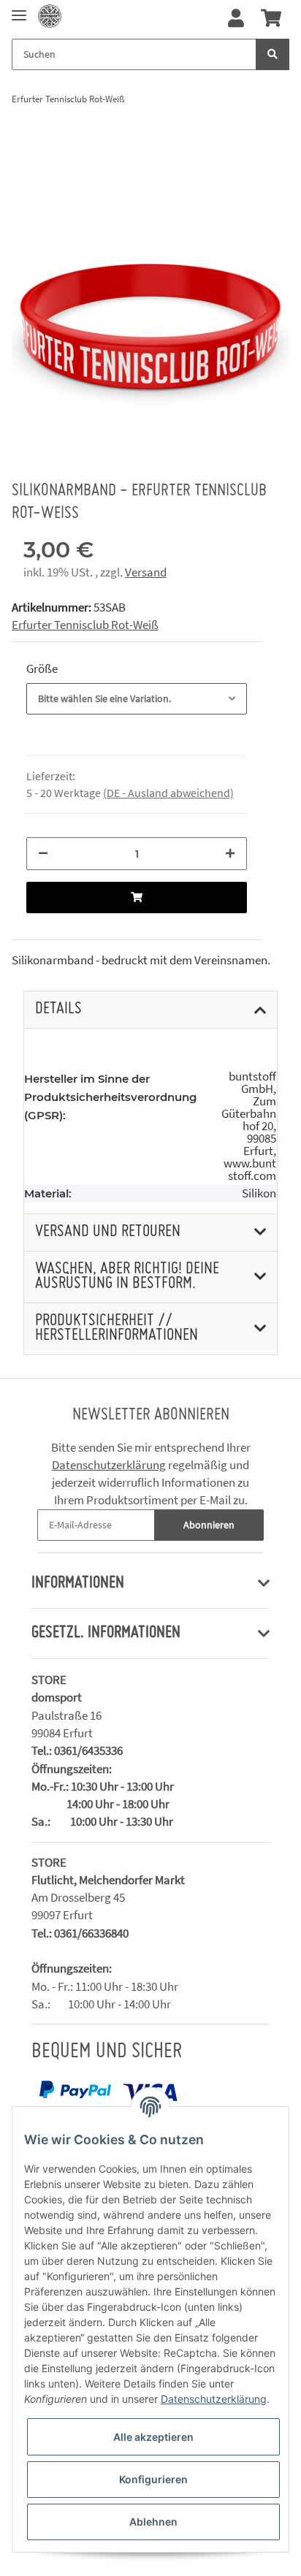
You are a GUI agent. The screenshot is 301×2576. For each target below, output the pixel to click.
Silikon (259, 1193)
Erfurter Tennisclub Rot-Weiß (85, 625)
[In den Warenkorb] (137, 898)
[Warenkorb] (271, 19)
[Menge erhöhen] (230, 854)
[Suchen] (273, 54)
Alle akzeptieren (153, 2437)
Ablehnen (153, 2522)
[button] (236, 19)
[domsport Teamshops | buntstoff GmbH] (50, 16)
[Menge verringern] (43, 854)
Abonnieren (209, 1525)
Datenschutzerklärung (109, 1465)
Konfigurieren (153, 2479)
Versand (146, 572)
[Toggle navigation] (19, 9)
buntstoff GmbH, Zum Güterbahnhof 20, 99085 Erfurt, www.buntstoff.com (249, 1126)
